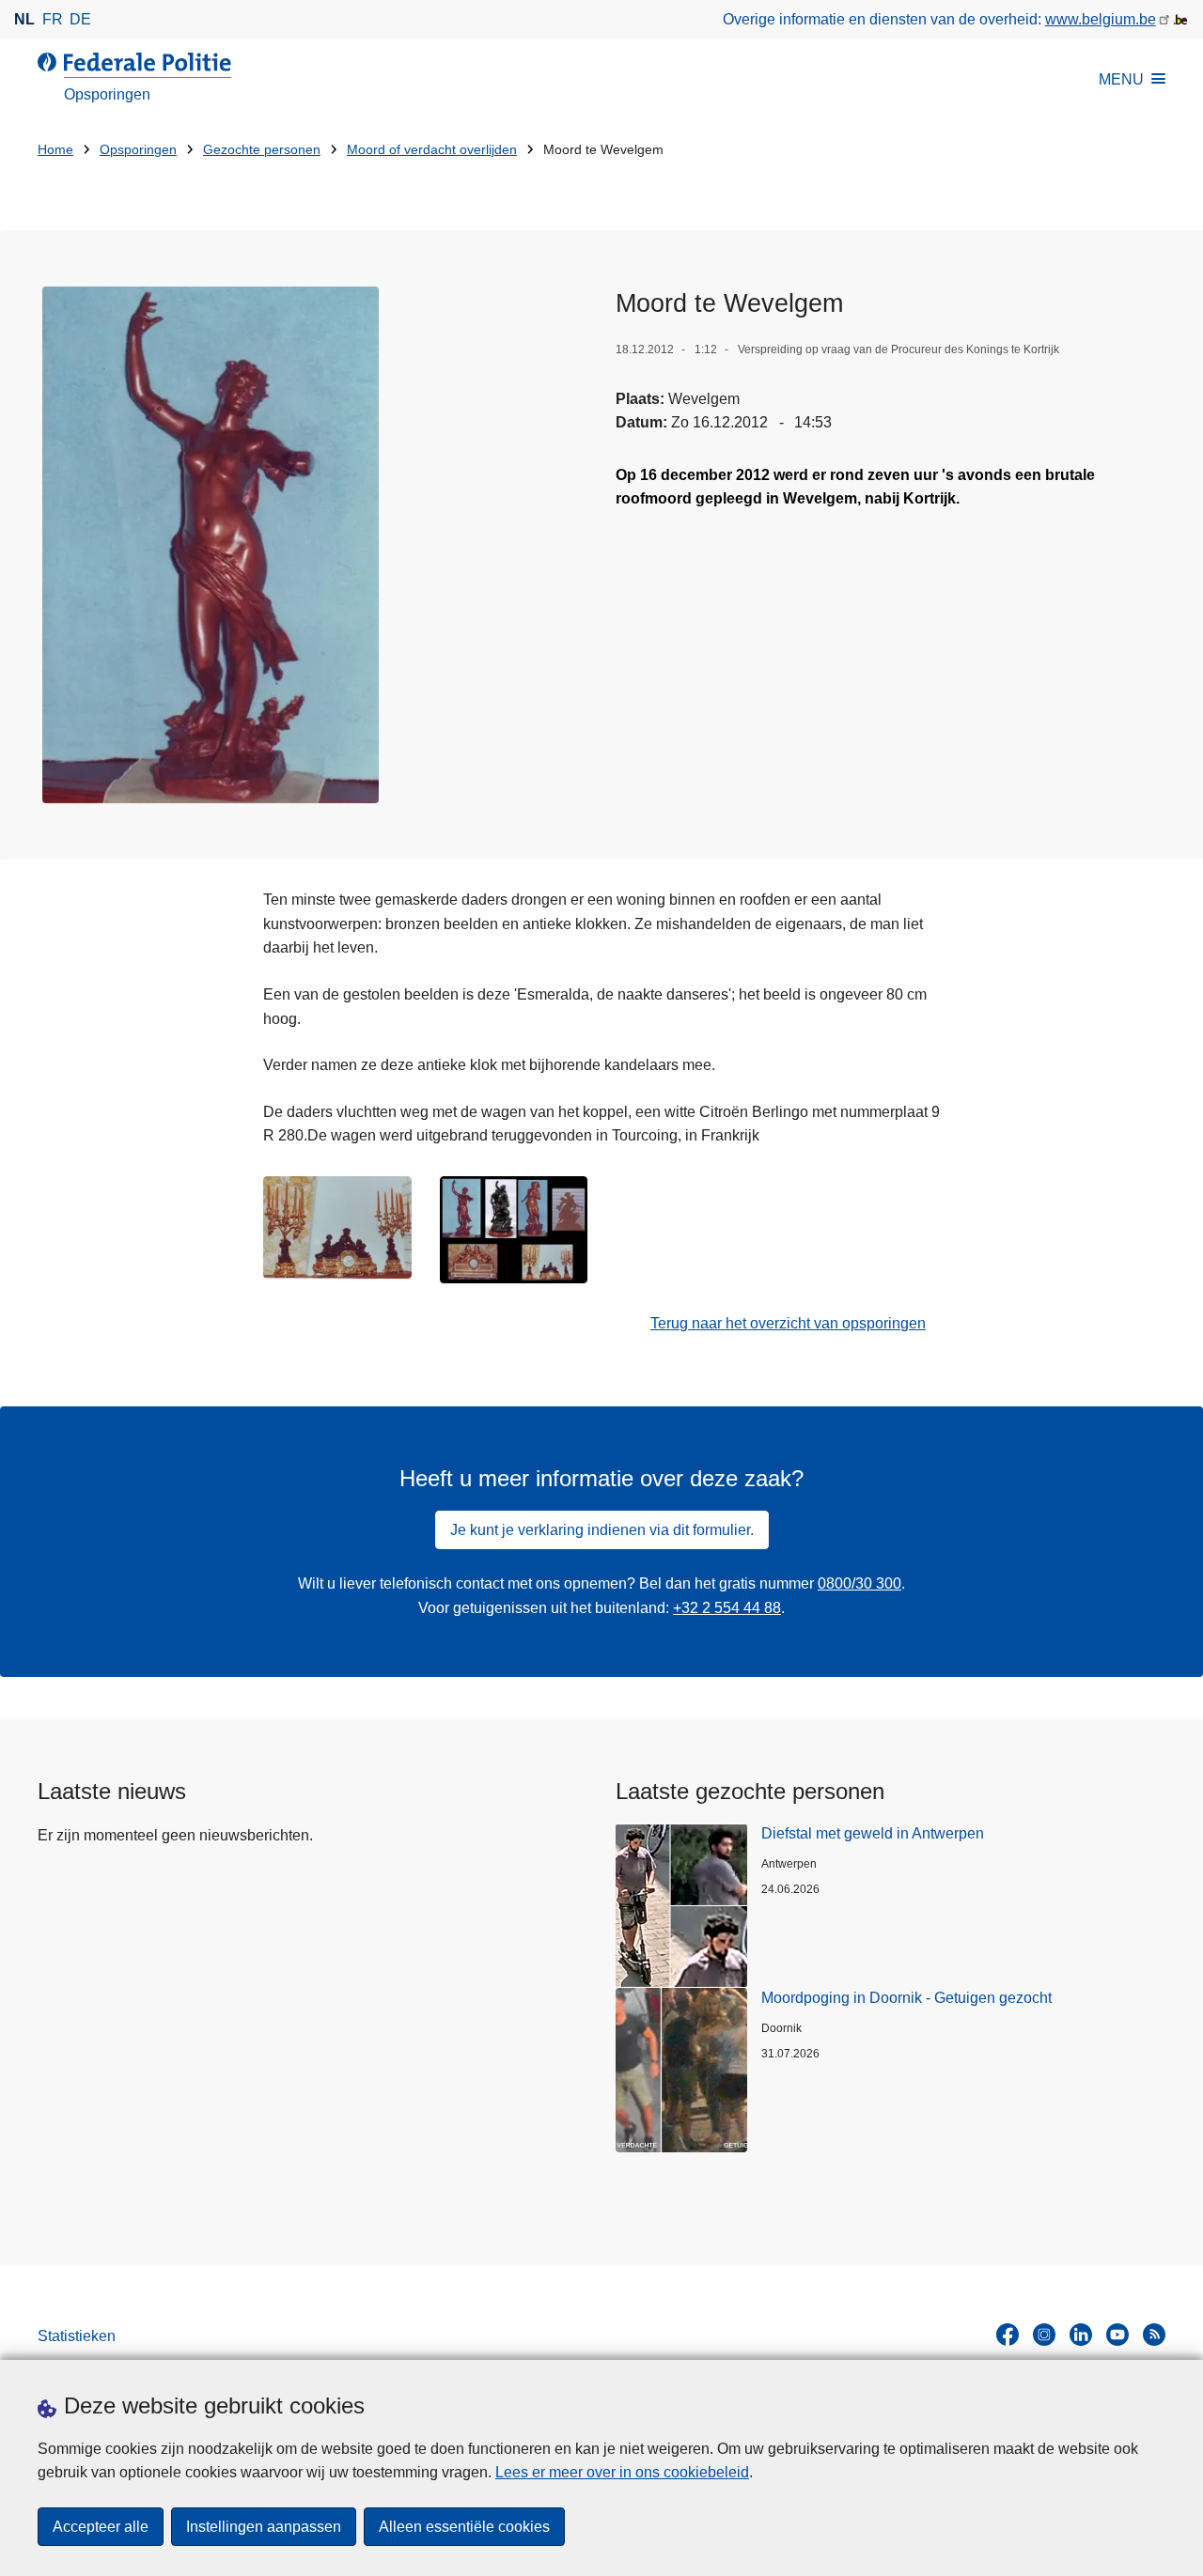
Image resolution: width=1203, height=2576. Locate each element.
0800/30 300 (859, 1583)
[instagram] (1044, 2335)
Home (55, 150)
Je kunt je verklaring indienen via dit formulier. (602, 1530)
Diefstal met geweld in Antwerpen (873, 1833)
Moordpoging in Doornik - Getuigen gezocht (906, 1998)
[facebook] (1008, 2335)
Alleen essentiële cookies (464, 2527)
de (80, 19)
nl (24, 19)
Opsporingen (138, 150)
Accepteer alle (101, 2527)
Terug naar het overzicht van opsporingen (788, 1323)
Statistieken (77, 2336)
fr (53, 19)
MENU (1121, 79)
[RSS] (1154, 2335)
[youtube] (1117, 2335)
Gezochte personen (262, 150)
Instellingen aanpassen (264, 2527)
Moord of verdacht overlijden (432, 150)
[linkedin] (1081, 2335)
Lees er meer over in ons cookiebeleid (622, 2472)
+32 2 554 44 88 (727, 1608)
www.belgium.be (1101, 19)
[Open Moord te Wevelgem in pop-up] (211, 545)
